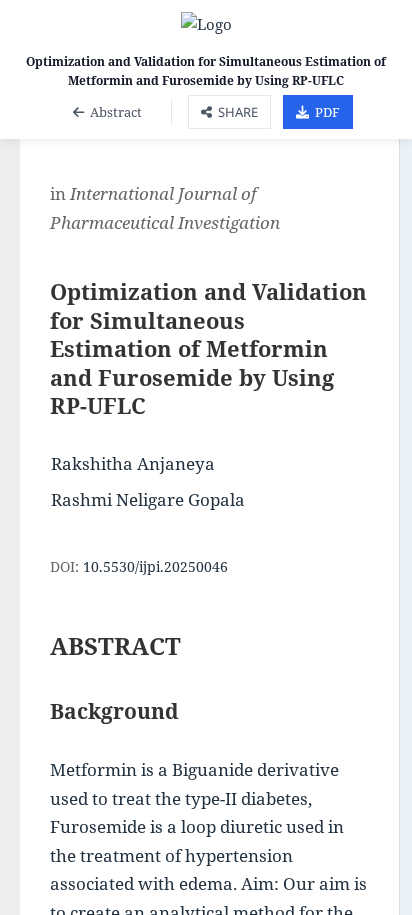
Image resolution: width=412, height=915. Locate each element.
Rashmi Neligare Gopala (148, 499)
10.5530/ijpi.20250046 (155, 566)
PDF (327, 112)
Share (238, 112)
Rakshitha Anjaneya (133, 463)
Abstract (116, 112)
